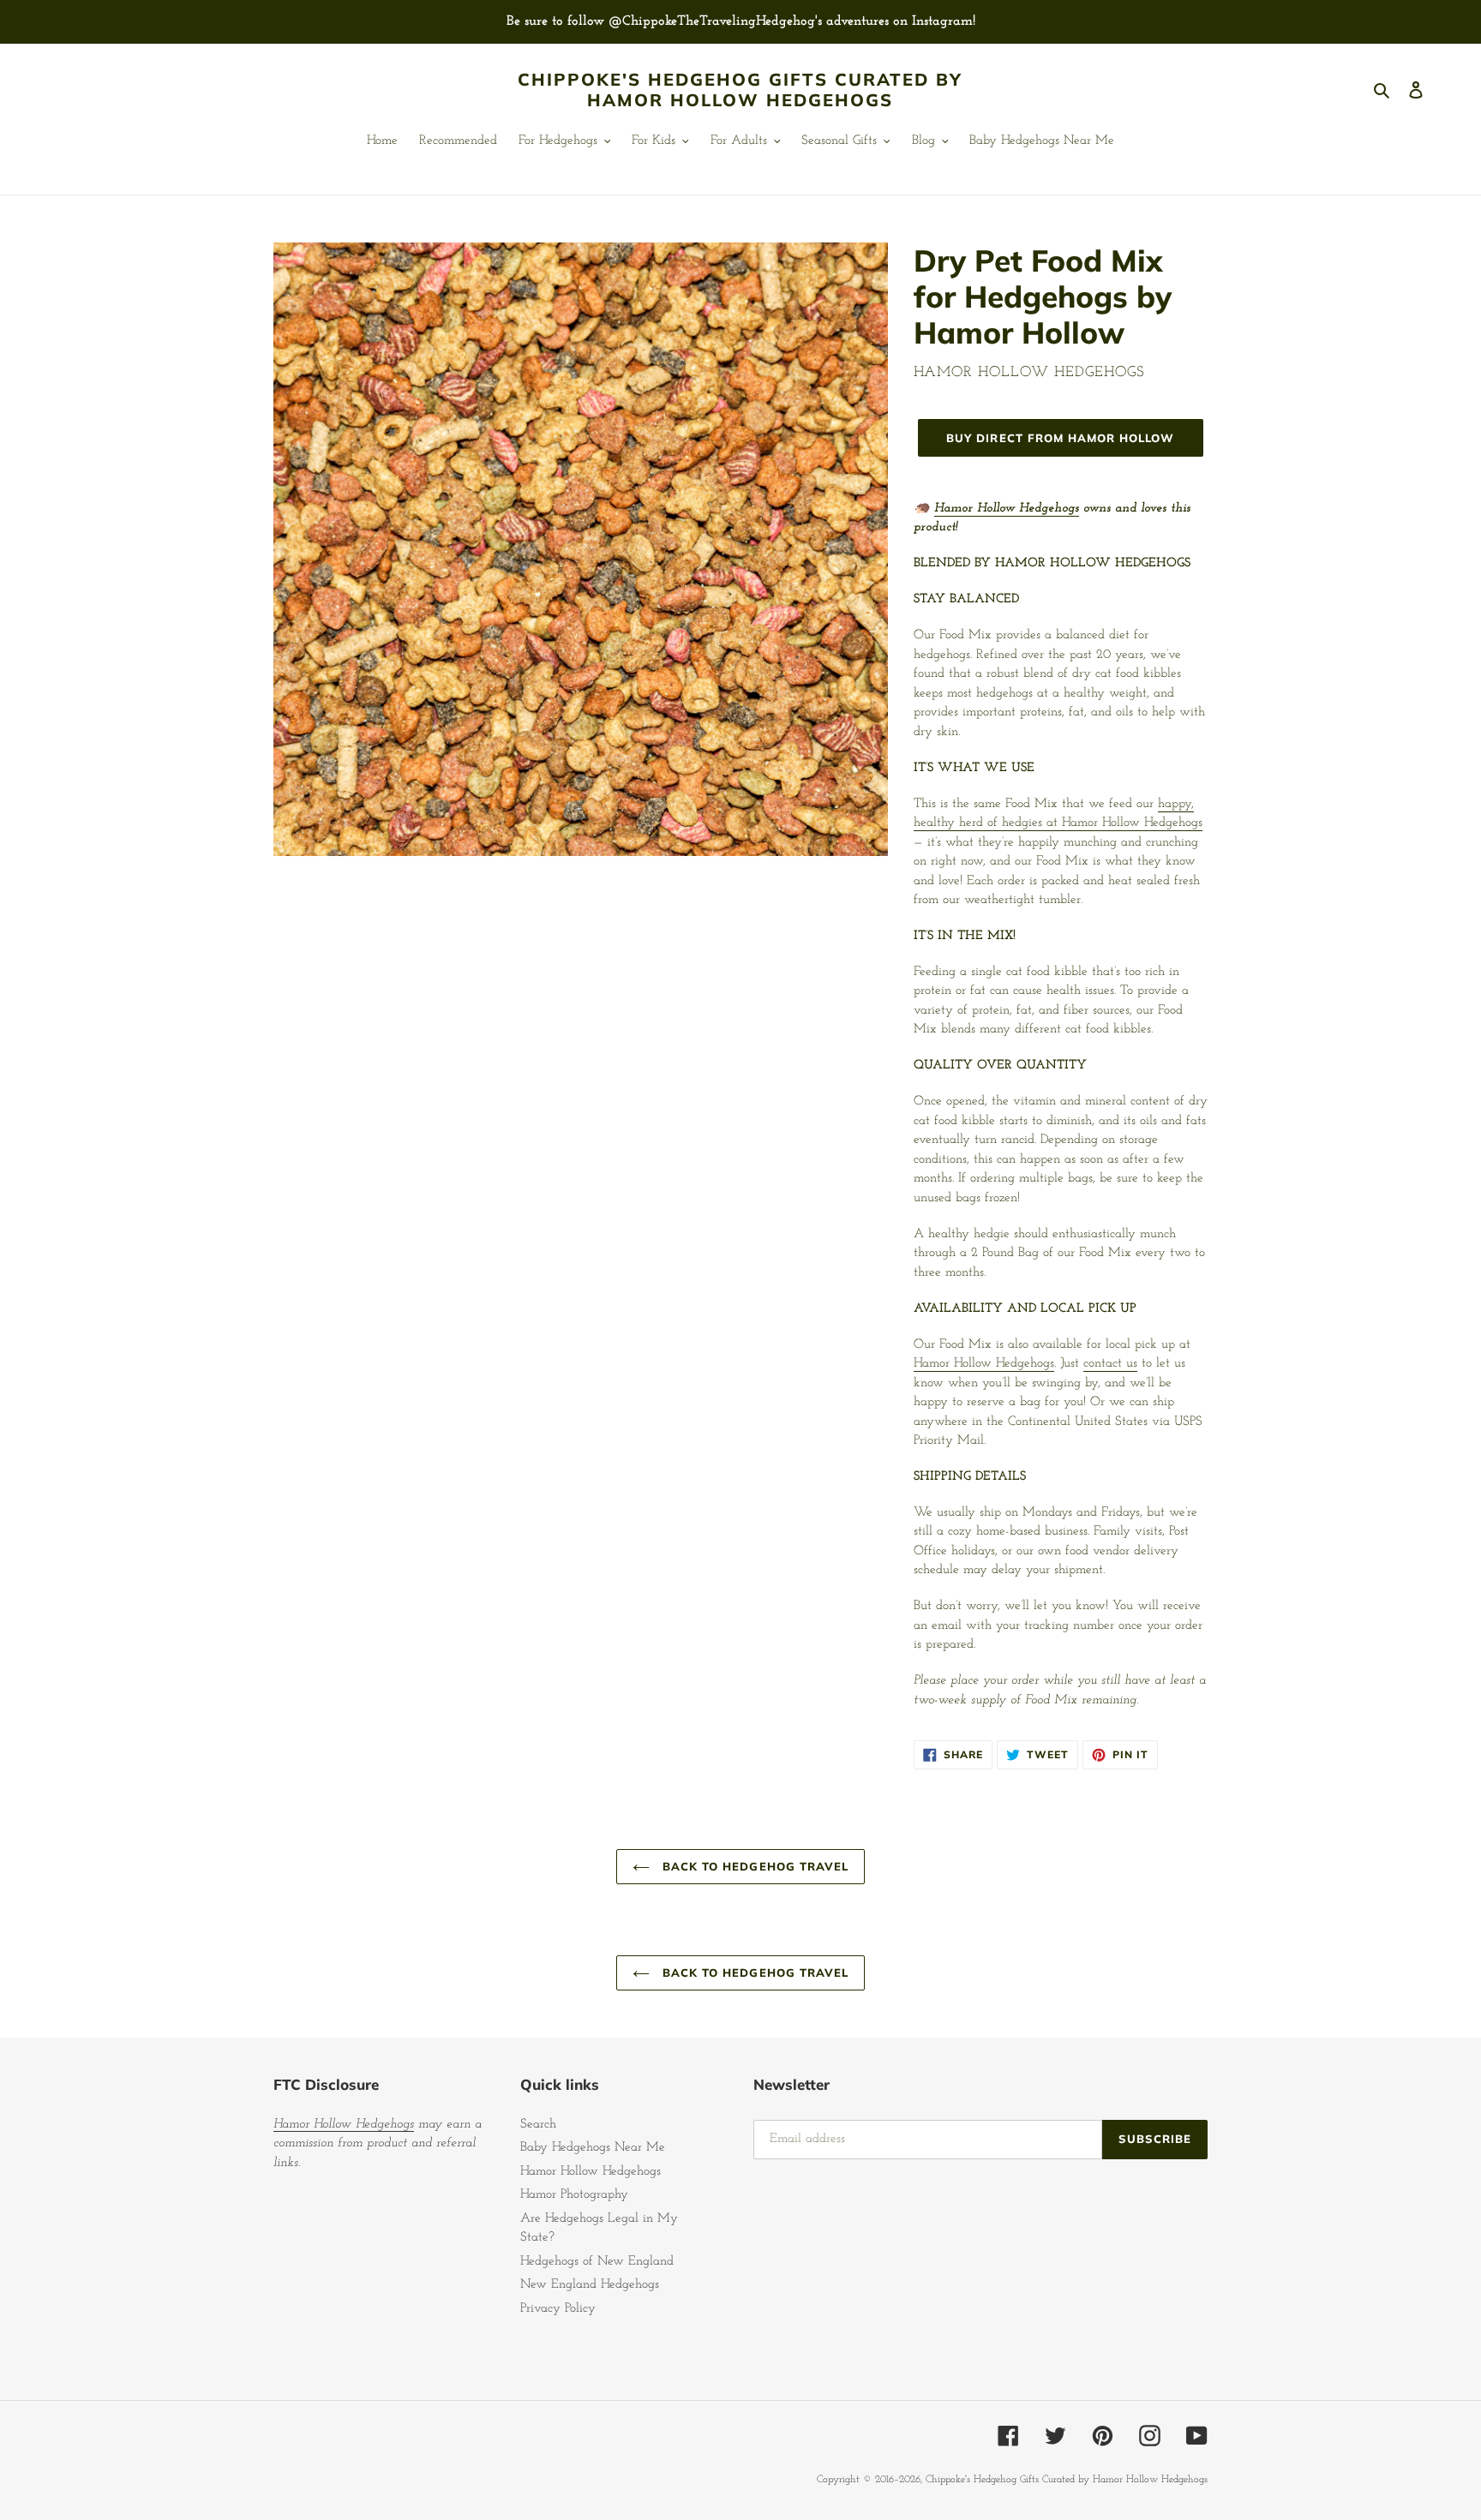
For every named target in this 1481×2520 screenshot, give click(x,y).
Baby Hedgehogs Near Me (593, 2148)
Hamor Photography (574, 2195)
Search (538, 2125)
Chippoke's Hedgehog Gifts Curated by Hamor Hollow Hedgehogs (740, 90)
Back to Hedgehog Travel (753, 1866)
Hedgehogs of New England (597, 2262)
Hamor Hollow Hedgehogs (1007, 509)
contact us (1110, 1364)
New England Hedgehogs (590, 2285)
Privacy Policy (558, 2309)
